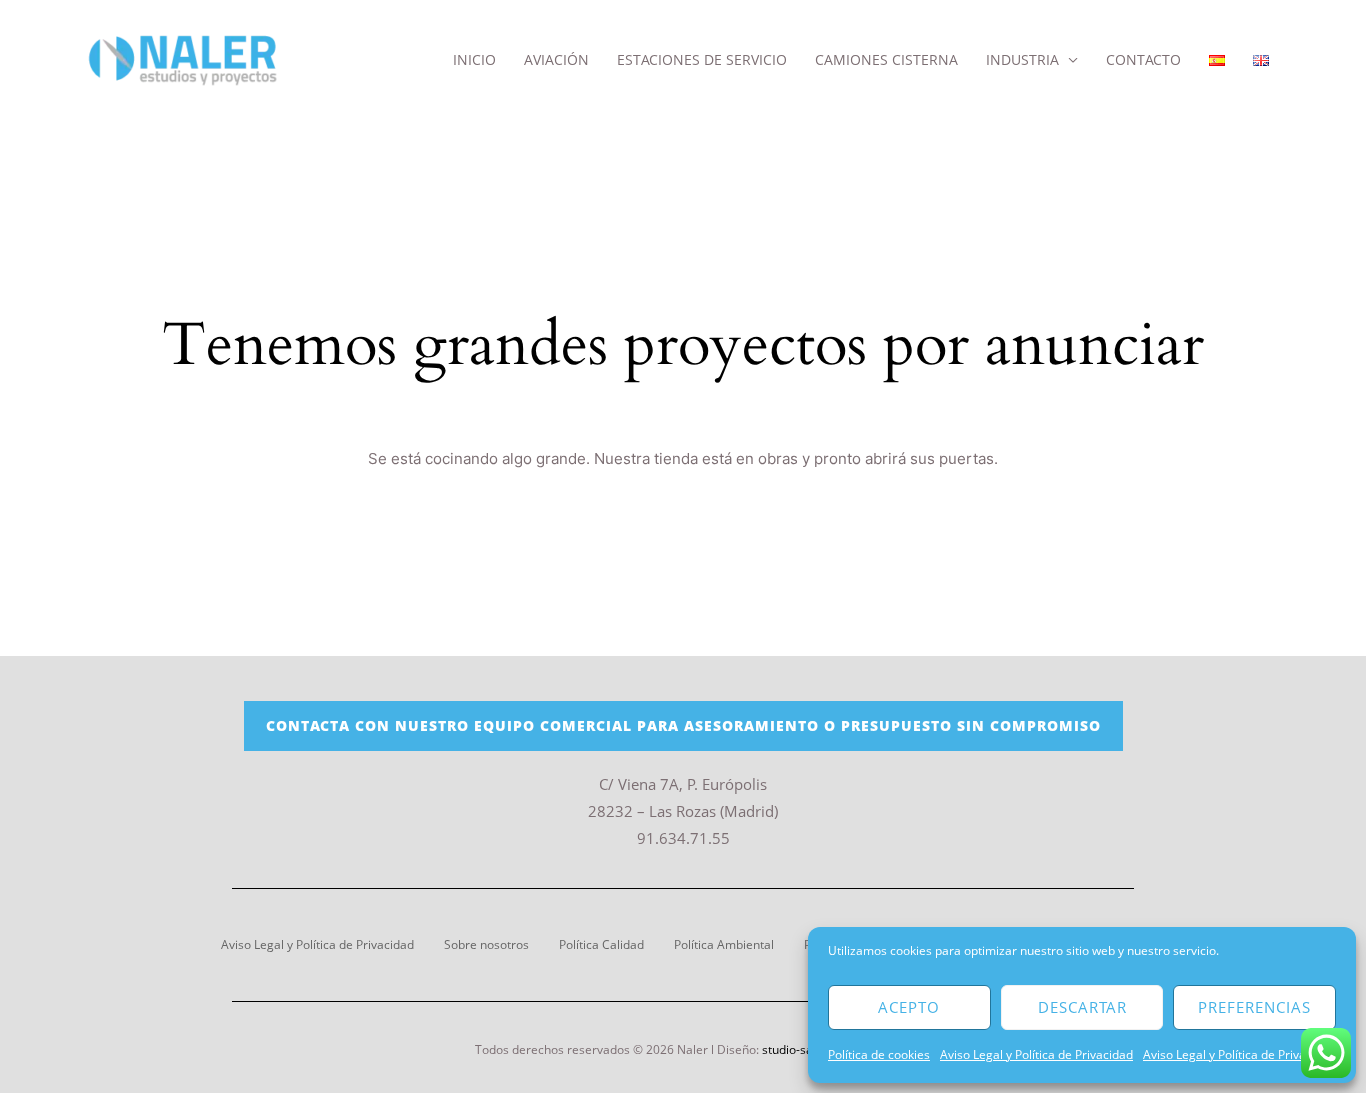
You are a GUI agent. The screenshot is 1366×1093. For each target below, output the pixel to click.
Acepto (909, 1007)
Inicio (474, 59)
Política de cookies (879, 1054)
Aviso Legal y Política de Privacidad (1036, 1054)
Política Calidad (601, 944)
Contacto (1143, 59)
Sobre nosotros (486, 944)
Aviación (556, 59)
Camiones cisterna (886, 59)
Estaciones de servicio (702, 59)
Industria (1022, 59)
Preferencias (1254, 1007)
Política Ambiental (724, 944)
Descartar (1082, 1007)
